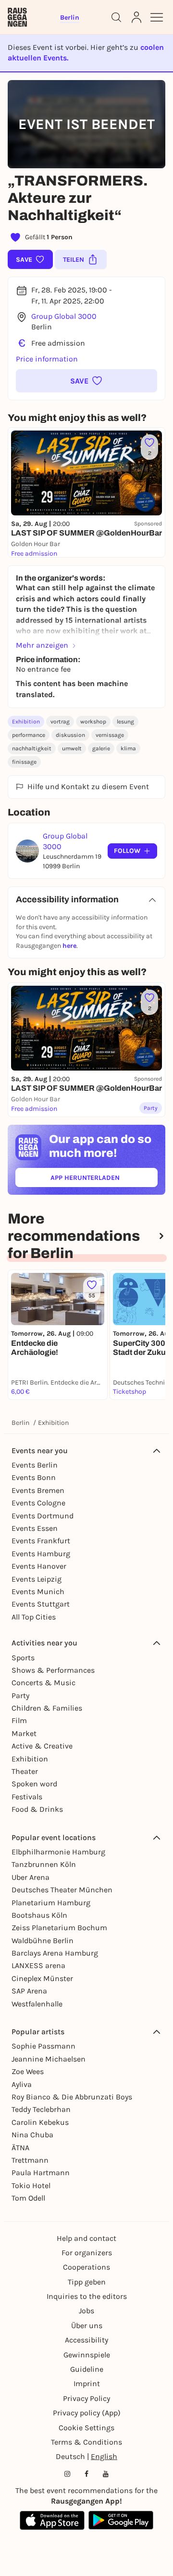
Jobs (86, 2311)
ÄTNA (20, 2148)
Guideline (87, 2369)
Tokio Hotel (31, 2186)
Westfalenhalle (37, 2004)
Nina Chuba (32, 2135)
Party (20, 1696)
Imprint (87, 2384)
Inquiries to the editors (87, 2296)
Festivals (27, 1797)
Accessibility (86, 2340)
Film (19, 1720)
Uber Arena (31, 1877)
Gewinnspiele (87, 2355)
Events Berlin (35, 1465)
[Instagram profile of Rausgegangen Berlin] (67, 2474)
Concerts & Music (43, 1683)
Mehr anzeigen (42, 645)
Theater (25, 1771)
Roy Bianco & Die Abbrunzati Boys (72, 2097)
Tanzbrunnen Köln (44, 1864)
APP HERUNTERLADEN (104, 1180)
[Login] (136, 17)
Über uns (87, 2325)
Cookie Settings (86, 2428)
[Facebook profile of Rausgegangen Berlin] (86, 2474)
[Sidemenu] (157, 17)
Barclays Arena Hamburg (55, 1953)
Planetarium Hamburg (51, 1903)
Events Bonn (34, 1477)
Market (24, 1733)
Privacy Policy (86, 2398)
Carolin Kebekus (40, 2122)
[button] (86, 381)
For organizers (87, 2253)
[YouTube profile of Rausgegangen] (106, 2474)
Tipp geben (87, 2282)
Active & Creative (42, 1746)
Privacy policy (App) (87, 2413)
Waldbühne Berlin (43, 1941)
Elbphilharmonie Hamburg (58, 1852)
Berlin (20, 1423)
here (69, 946)
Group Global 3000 (64, 316)
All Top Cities (34, 1617)
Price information (47, 359)
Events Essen (35, 1528)
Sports (23, 1658)
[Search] (116, 17)
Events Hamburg (41, 1554)
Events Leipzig (37, 1579)
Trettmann (30, 2160)
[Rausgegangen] (17, 17)
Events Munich (38, 1591)
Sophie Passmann (43, 2046)
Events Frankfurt (41, 1541)
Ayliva (22, 2084)
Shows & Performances (53, 1670)
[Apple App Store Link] (52, 2520)
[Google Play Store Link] (121, 2520)
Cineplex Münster (42, 1978)
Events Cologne (38, 1503)
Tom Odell (28, 2198)
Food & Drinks (37, 1809)
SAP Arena (29, 1991)
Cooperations (86, 2267)
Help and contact (86, 2238)
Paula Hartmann (41, 2173)
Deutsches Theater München (62, 1890)
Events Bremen (38, 1490)
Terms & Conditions (86, 2442)
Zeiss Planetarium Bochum (59, 1928)
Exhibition (26, 722)
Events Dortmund (43, 1516)
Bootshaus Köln (39, 1915)
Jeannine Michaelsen (49, 2059)
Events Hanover (39, 1566)
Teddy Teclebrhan (41, 2109)
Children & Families (47, 1708)
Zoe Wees (28, 2071)
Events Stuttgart (41, 1604)
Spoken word (34, 1784)
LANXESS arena (38, 1965)
